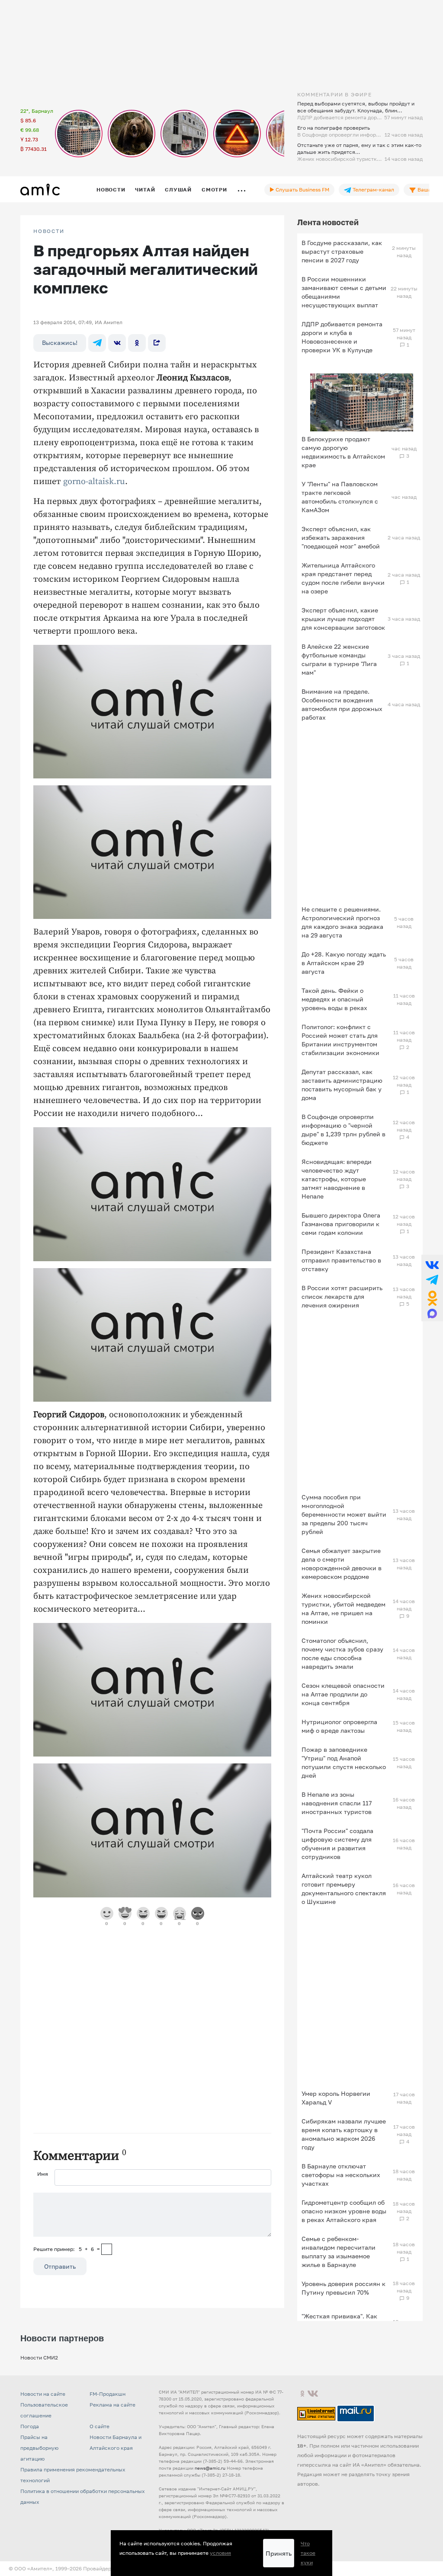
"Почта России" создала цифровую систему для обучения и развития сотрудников (337, 1844)
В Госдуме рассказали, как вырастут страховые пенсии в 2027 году (342, 251)
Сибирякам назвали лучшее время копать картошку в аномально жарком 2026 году (344, 2134)
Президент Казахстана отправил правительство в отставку (341, 1260)
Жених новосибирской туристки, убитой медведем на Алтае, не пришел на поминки (343, 1608)
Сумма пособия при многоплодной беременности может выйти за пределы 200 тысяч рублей (344, 1514)
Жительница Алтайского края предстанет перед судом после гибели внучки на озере (343, 578)
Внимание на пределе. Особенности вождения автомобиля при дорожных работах (342, 704)
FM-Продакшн (108, 2394)
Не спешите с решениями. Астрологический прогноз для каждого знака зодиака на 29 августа (342, 922)
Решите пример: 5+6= (67, 2249)
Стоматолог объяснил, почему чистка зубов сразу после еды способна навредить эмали (342, 1653)
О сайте (100, 2426)
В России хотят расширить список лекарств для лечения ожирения (342, 1296)
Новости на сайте (43, 2394)
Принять (279, 2553)
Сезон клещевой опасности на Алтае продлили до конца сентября (343, 1694)
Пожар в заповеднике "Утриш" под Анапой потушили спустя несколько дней (344, 1762)
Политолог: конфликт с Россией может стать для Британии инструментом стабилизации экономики (340, 1040)
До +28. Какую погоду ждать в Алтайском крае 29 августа (344, 963)
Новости (111, 190)
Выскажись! (60, 343)
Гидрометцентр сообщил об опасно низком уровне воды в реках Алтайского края (344, 2211)
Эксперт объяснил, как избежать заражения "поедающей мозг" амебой (341, 537)
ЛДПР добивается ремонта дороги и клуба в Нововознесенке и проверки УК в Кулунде (342, 337)
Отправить (60, 2266)
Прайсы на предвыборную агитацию (39, 2448)
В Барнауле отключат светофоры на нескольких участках (341, 2175)
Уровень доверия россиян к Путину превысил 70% (343, 2288)
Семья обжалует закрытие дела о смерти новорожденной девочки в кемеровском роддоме (342, 1564)
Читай (145, 190)
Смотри (214, 190)
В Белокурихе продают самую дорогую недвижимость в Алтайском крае (343, 452)
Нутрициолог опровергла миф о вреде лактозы (339, 1726)
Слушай (178, 190)
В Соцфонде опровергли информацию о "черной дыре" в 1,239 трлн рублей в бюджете (343, 1130)
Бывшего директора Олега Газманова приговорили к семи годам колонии (341, 1224)
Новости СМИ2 (39, 2358)
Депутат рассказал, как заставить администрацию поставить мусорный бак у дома (342, 1085)
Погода (30, 2426)
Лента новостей (328, 222)
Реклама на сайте (112, 2405)
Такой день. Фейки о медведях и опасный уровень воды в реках (334, 999)
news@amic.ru (210, 2468)
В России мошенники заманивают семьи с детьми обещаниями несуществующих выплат (344, 292)
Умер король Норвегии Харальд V (336, 2098)
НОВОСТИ (49, 231)
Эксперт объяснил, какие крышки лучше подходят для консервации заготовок (343, 619)
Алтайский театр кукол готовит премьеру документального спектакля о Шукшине (344, 1889)
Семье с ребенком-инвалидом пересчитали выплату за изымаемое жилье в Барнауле (339, 2252)
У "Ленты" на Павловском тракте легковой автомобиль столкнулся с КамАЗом (340, 497)
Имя (43, 2174)
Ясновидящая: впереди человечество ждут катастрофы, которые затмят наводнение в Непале (337, 1179)
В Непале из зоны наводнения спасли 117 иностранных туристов (337, 1803)
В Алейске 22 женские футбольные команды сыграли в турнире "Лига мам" (339, 659)
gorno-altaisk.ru (94, 482)
